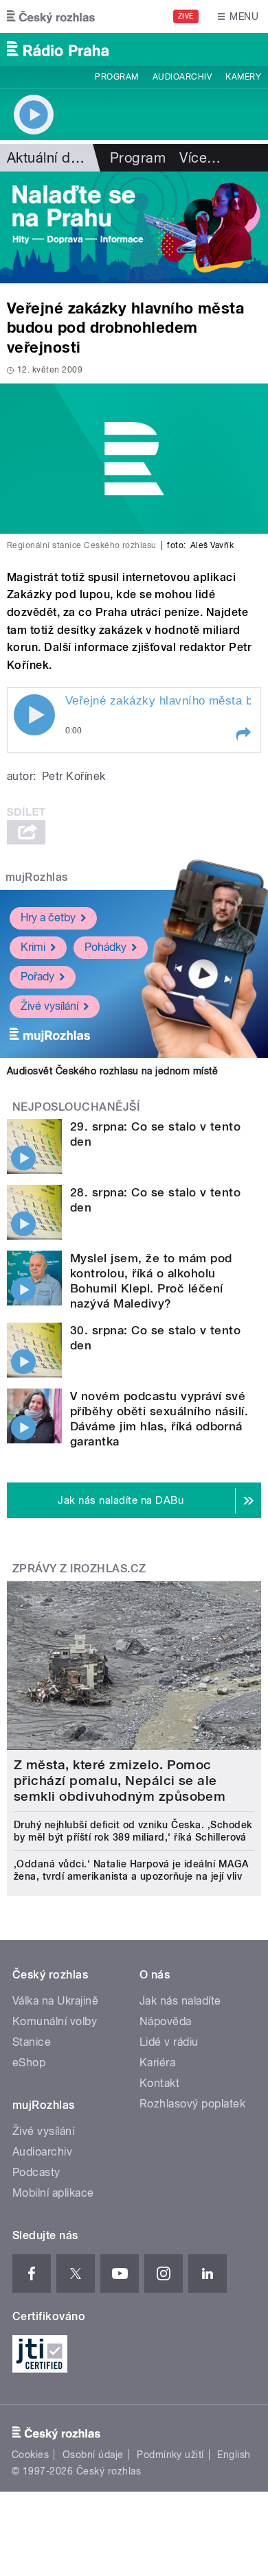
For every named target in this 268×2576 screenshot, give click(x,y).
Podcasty (36, 2172)
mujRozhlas (37, 877)
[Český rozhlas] (51, 16)
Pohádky (105, 947)
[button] (243, 734)
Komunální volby (55, 2021)
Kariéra (157, 2063)
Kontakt (159, 2083)
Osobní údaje (93, 2455)
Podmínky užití (170, 2455)
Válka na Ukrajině (55, 2001)
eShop (29, 2063)
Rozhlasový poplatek (192, 2104)
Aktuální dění (48, 158)
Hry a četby (48, 918)
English (234, 2455)
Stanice (32, 2042)
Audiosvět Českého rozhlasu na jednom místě (112, 1071)
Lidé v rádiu (169, 2042)
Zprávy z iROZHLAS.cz (79, 1569)
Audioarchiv (182, 77)
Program (116, 77)
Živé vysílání (49, 1006)
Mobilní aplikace (53, 2193)
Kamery (243, 77)
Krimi (33, 947)
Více (200, 158)
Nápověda (166, 2021)
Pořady (37, 977)
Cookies (30, 2455)
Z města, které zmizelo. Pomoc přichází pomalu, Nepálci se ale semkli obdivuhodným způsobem (120, 1781)
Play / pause (34, 715)
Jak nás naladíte (180, 2001)
